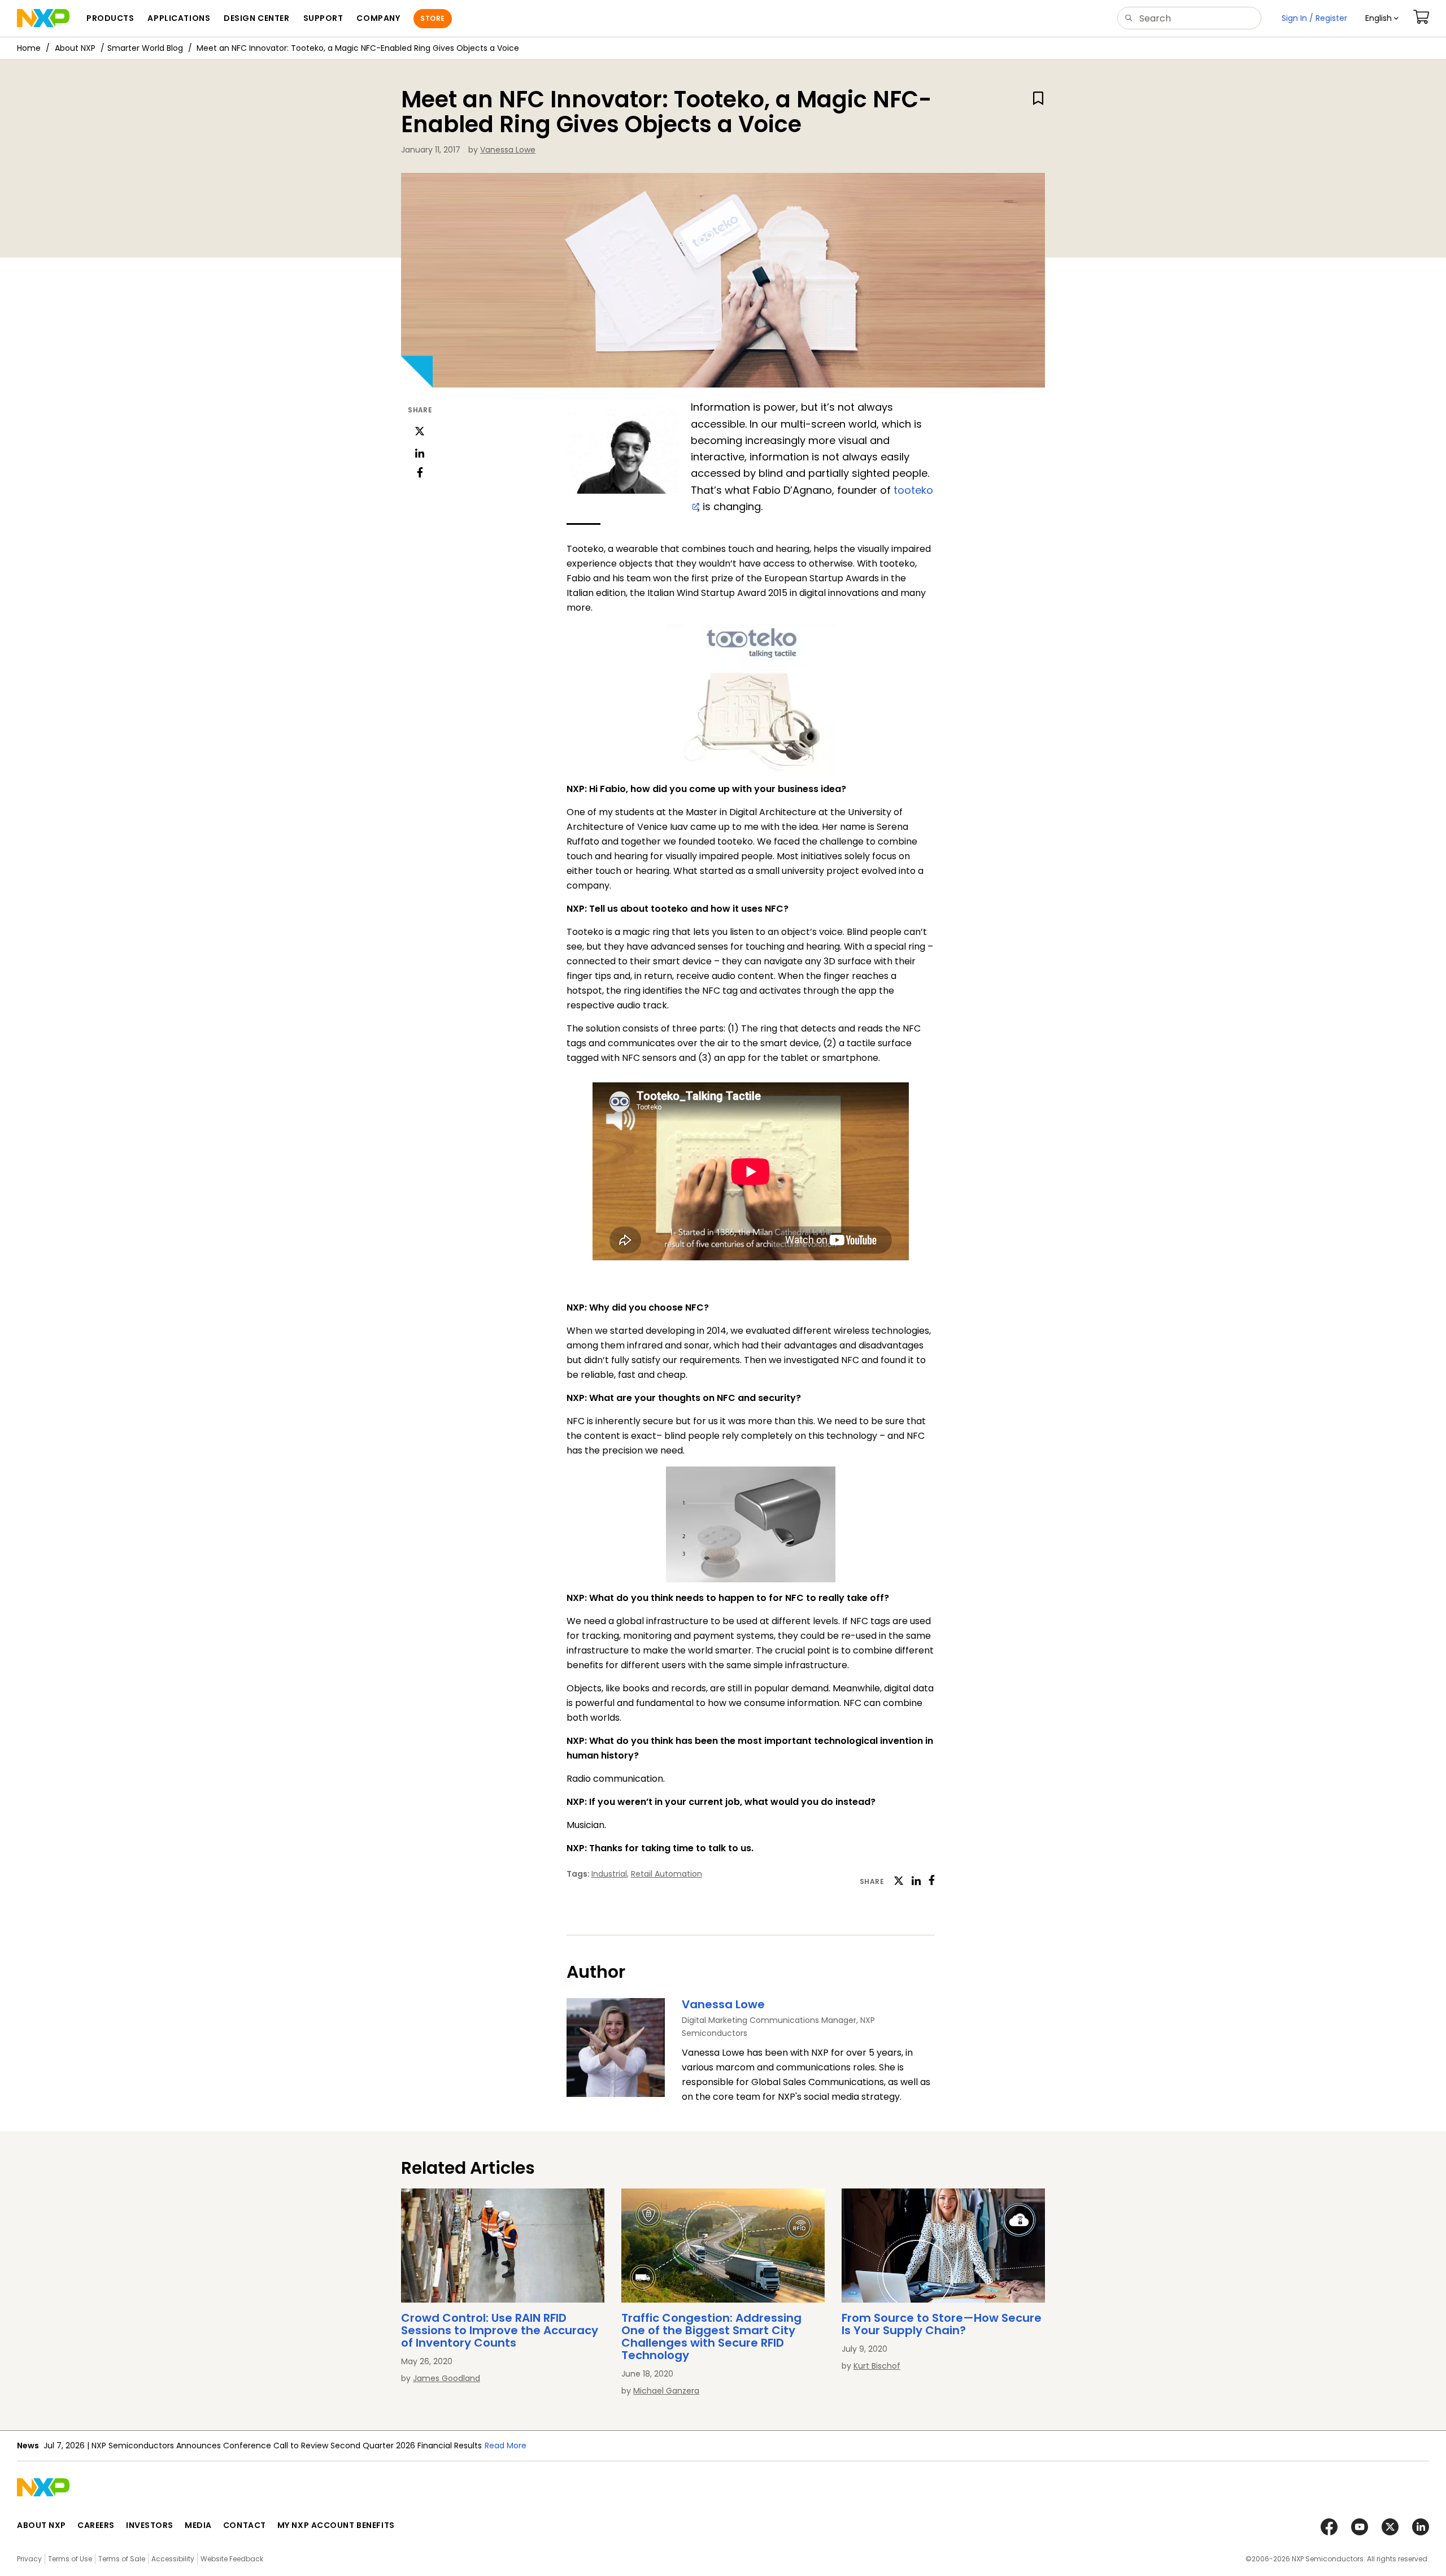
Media (198, 2525)
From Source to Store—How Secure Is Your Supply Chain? (942, 2324)
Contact (245, 2525)
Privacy (29, 2559)
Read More (506, 2446)
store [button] (432, 18)
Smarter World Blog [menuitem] (145, 48)
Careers (96, 2525)
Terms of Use (70, 2559)
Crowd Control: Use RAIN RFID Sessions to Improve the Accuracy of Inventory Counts (500, 2330)
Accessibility (173, 2559)
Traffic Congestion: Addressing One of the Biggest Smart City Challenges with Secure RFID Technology (711, 2336)
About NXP (75, 48)
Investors (150, 2525)
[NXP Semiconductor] (43, 18)
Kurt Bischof (877, 2366)
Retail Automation (667, 1874)
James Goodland (447, 2378)
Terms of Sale (122, 2559)
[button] (1382, 18)
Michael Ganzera (666, 2391)
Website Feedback (232, 2559)
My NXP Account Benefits (336, 2525)
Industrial (609, 1874)
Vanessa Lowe (508, 150)
